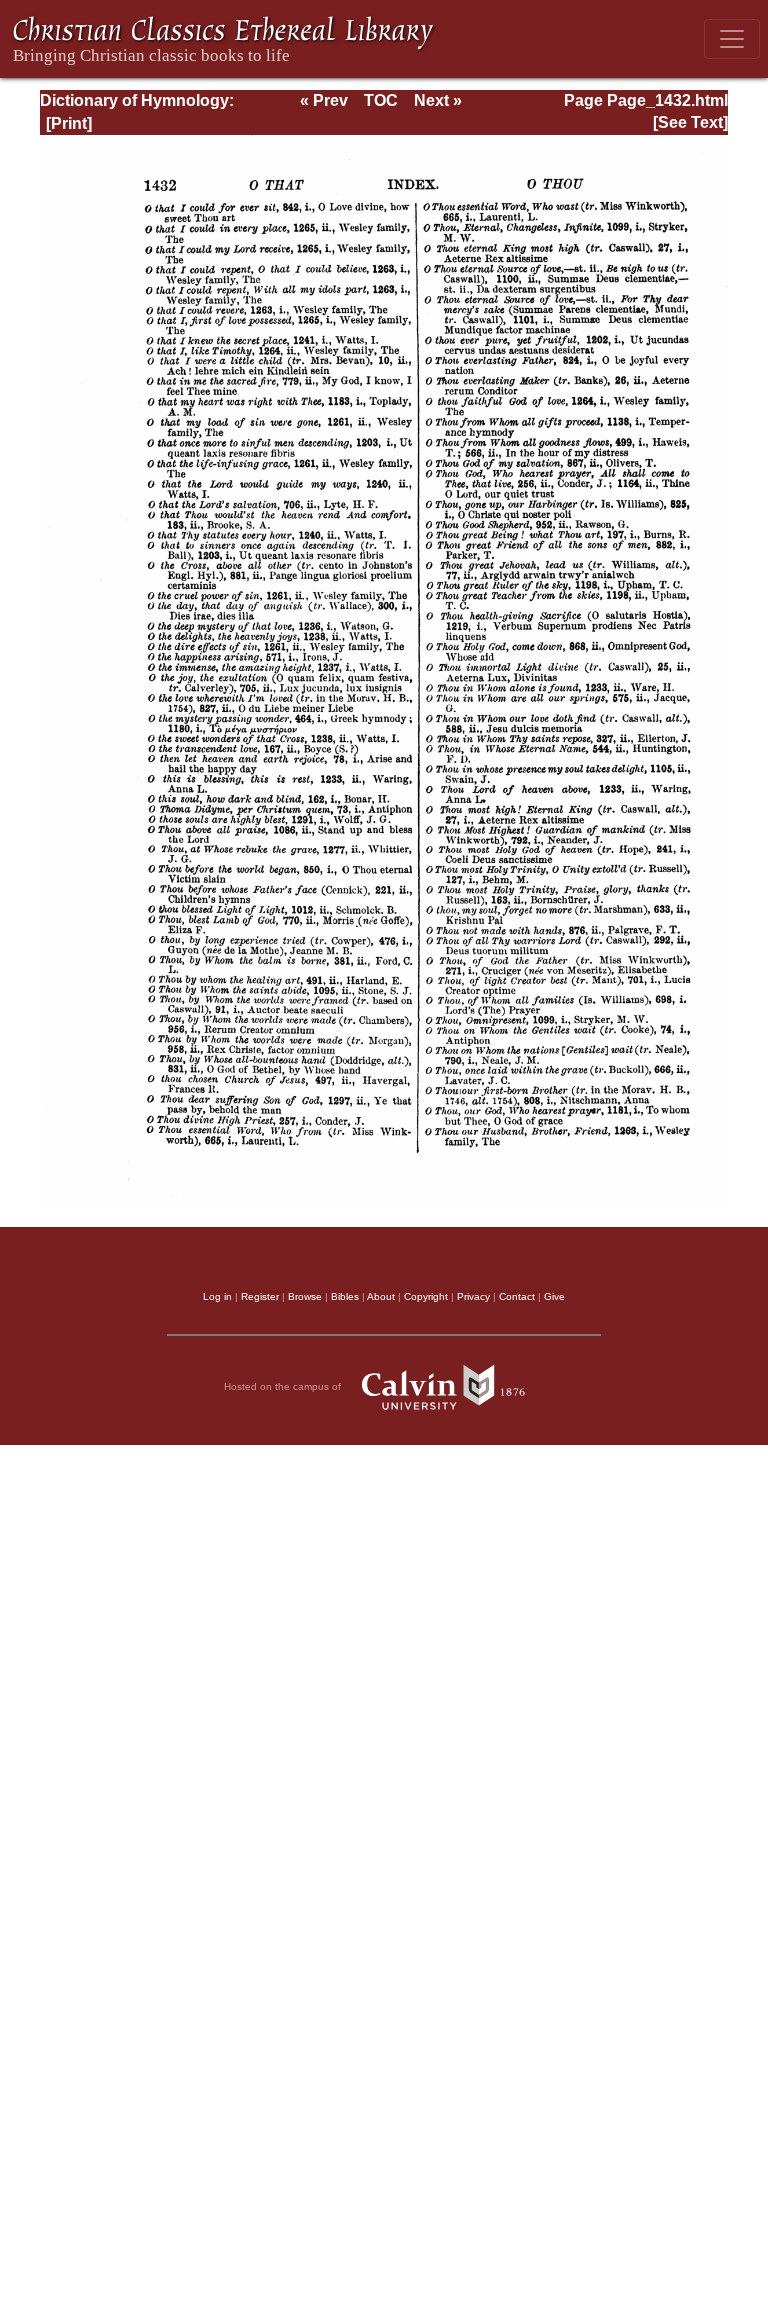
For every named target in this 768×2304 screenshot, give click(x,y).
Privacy (473, 1296)
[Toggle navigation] (732, 39)
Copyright (426, 1296)
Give (554, 1296)
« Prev (324, 100)
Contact (517, 1296)
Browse (305, 1296)
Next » (438, 100)
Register (260, 1296)
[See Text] (690, 122)
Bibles (345, 1296)
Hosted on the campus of (284, 1386)
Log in (217, 1296)
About (381, 1296)
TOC (381, 100)
